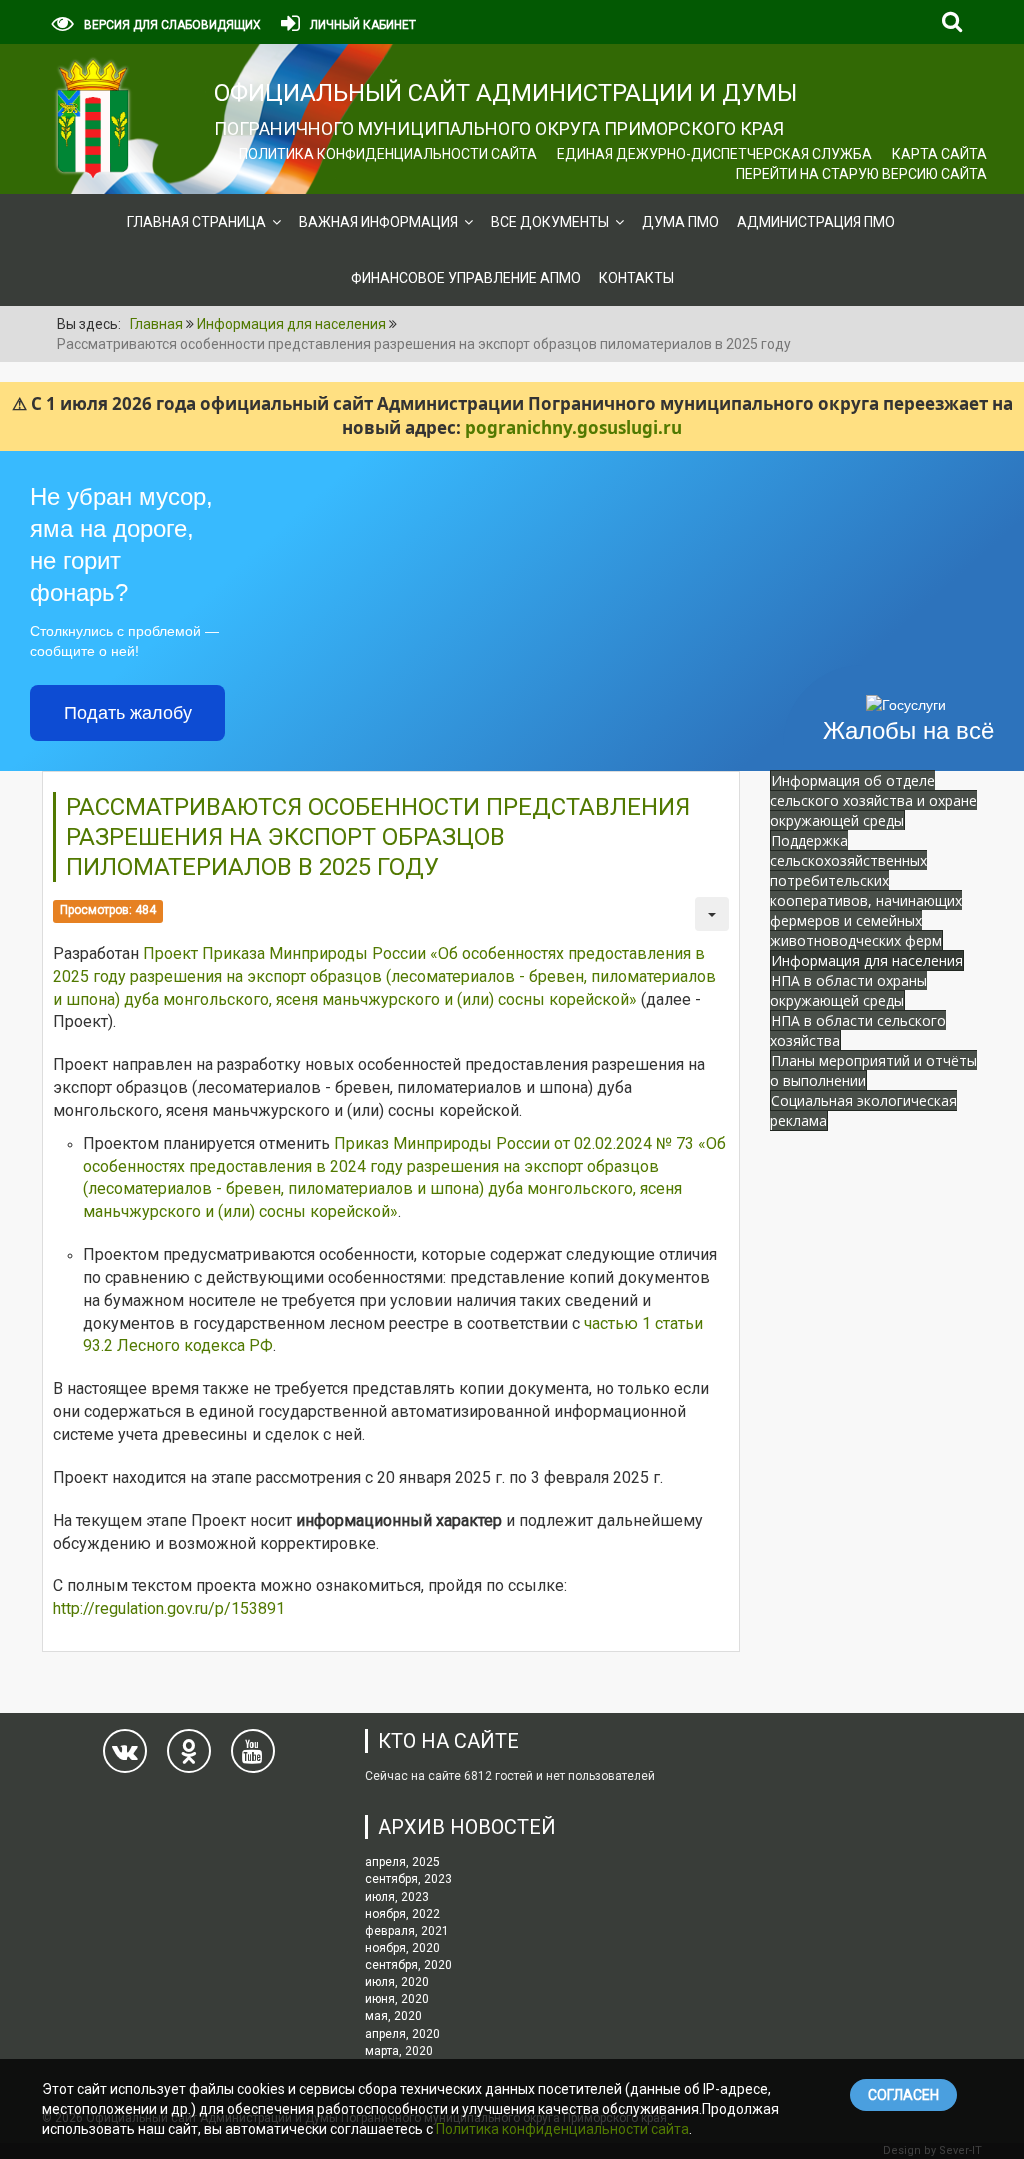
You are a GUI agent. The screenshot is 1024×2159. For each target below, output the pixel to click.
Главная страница (196, 222)
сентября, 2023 (408, 1879)
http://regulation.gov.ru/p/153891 (169, 1608)
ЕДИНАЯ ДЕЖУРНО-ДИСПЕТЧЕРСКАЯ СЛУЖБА (714, 154)
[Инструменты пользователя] (712, 914)
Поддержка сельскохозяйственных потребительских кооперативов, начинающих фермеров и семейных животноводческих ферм (866, 890)
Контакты (636, 278)
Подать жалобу (128, 713)
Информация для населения (867, 960)
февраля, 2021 (407, 1931)
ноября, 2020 (402, 1948)
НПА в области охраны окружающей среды (848, 990)
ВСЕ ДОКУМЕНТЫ (550, 222)
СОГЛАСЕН (903, 2095)
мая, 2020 (393, 2016)
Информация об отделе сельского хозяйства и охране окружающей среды (873, 800)
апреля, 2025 (402, 1862)
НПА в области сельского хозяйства (858, 1030)
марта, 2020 (399, 2051)
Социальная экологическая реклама (863, 1110)
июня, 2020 (397, 1999)
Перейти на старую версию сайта (861, 174)
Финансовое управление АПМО (466, 278)
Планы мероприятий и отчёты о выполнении (873, 1070)
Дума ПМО (680, 222)
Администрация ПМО (816, 222)
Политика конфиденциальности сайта (388, 154)
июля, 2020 (397, 1982)
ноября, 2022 (402, 1914)
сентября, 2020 (408, 1965)
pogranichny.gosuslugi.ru (573, 427)
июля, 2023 (397, 1897)
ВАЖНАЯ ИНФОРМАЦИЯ (378, 222)
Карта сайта (939, 154)
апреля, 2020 (402, 2034)
